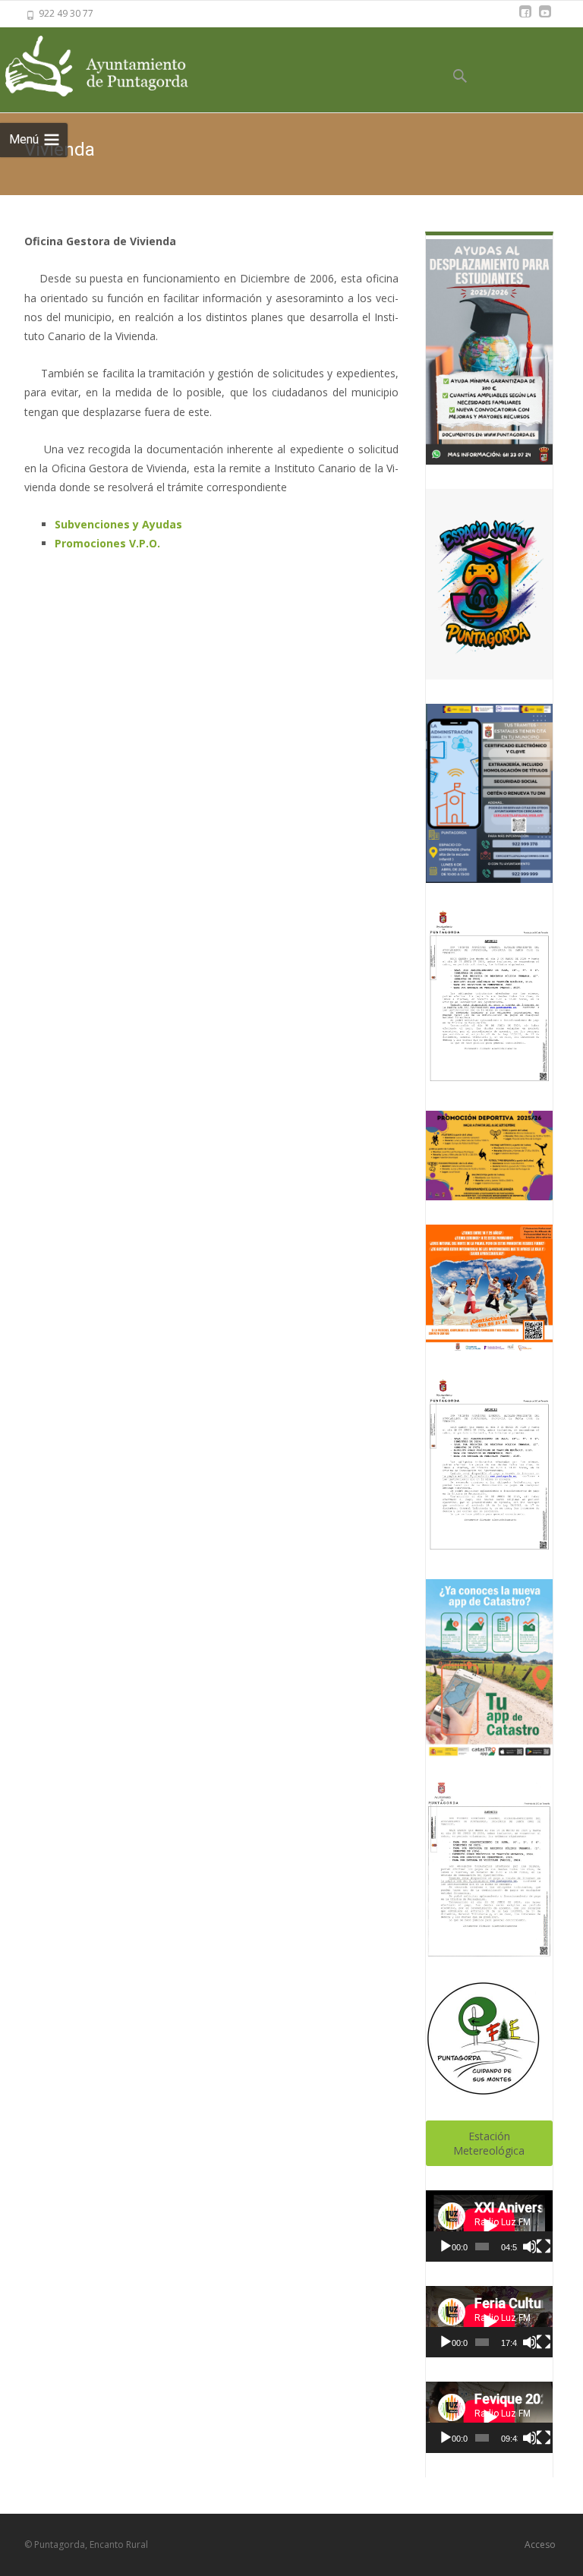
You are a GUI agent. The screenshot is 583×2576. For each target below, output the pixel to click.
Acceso (540, 2544)
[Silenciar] (529, 2247)
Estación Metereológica (489, 2143)
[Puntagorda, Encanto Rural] (114, 67)
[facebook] (525, 19)
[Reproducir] (446, 2247)
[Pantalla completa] (544, 2247)
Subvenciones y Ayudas (118, 524)
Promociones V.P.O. (107, 543)
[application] (489, 2226)
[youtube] (545, 19)
